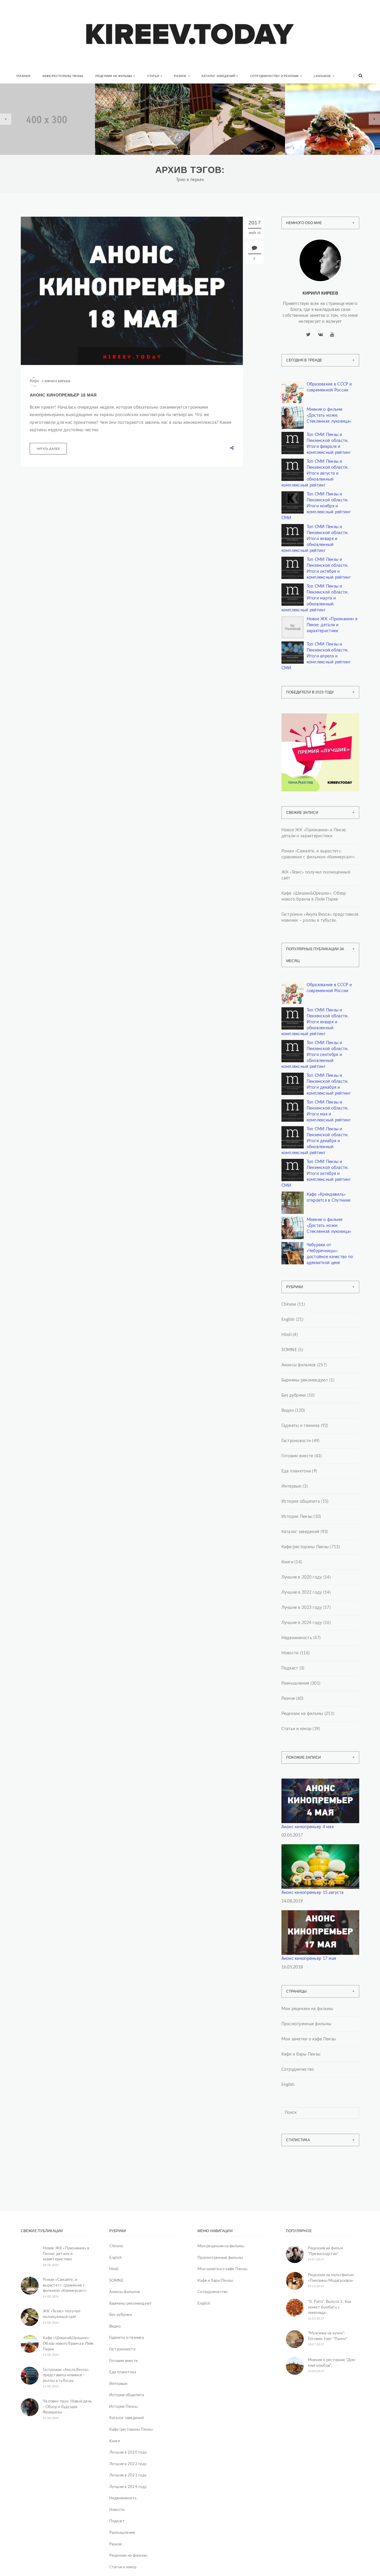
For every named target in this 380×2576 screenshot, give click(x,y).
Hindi (286, 1335)
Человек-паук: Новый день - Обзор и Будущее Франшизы (67, 2407)
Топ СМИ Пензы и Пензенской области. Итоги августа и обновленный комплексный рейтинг (315, 473)
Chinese (289, 1304)
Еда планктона (296, 1471)
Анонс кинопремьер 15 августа (313, 1893)
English (288, 1320)
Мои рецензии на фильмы (307, 2009)
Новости (290, 1653)
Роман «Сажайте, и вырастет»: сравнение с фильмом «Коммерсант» (140, 135)
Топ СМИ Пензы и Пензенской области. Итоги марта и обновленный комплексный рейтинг (315, 598)
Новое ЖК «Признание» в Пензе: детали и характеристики (332, 625)
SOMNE (289, 1350)
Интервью (292, 1486)
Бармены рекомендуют (305, 1380)
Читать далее (48, 449)
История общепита (301, 1502)
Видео (288, 1411)
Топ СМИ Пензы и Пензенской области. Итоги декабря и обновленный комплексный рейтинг (315, 1141)
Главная (23, 76)
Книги (120, 110)
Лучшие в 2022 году (302, 1593)
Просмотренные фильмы (307, 2024)
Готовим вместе (297, 1456)
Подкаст (290, 1668)
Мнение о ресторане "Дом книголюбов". (332, 2363)
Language (323, 76)
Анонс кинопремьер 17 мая (309, 1959)
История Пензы (297, 1517)
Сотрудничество (298, 2070)
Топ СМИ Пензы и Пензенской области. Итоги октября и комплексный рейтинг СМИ (316, 1174)
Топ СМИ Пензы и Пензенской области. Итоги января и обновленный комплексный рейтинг (315, 539)
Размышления (295, 1683)
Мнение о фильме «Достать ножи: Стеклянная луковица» (329, 416)
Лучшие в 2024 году (302, 1623)
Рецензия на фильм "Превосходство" (325, 2251)
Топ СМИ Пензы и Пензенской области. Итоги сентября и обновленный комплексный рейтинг (315, 1055)
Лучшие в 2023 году (302, 1608)
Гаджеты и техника (301, 1426)
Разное (180, 76)
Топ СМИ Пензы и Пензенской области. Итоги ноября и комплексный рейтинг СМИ (316, 506)
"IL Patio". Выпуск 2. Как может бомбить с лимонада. (330, 2307)
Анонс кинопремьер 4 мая (308, 1827)
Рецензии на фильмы (114, 76)
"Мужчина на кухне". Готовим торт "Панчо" (328, 2336)
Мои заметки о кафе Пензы (309, 2039)
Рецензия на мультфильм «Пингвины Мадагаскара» (331, 2278)
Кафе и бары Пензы (301, 2054)
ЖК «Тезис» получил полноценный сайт (316, 875)
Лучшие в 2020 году (302, 1577)
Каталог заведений (218, 76)
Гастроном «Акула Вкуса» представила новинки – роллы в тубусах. (320, 918)
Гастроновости (296, 1441)
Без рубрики (294, 1395)
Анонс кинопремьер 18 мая (63, 395)
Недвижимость (34, 112)
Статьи (153, 76)
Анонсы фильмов (299, 1365)
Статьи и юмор (297, 1729)
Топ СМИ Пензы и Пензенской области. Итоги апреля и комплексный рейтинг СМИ (316, 656)
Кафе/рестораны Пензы (63, 76)
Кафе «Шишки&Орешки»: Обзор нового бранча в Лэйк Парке (314, 896)
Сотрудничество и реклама (275, 76)
